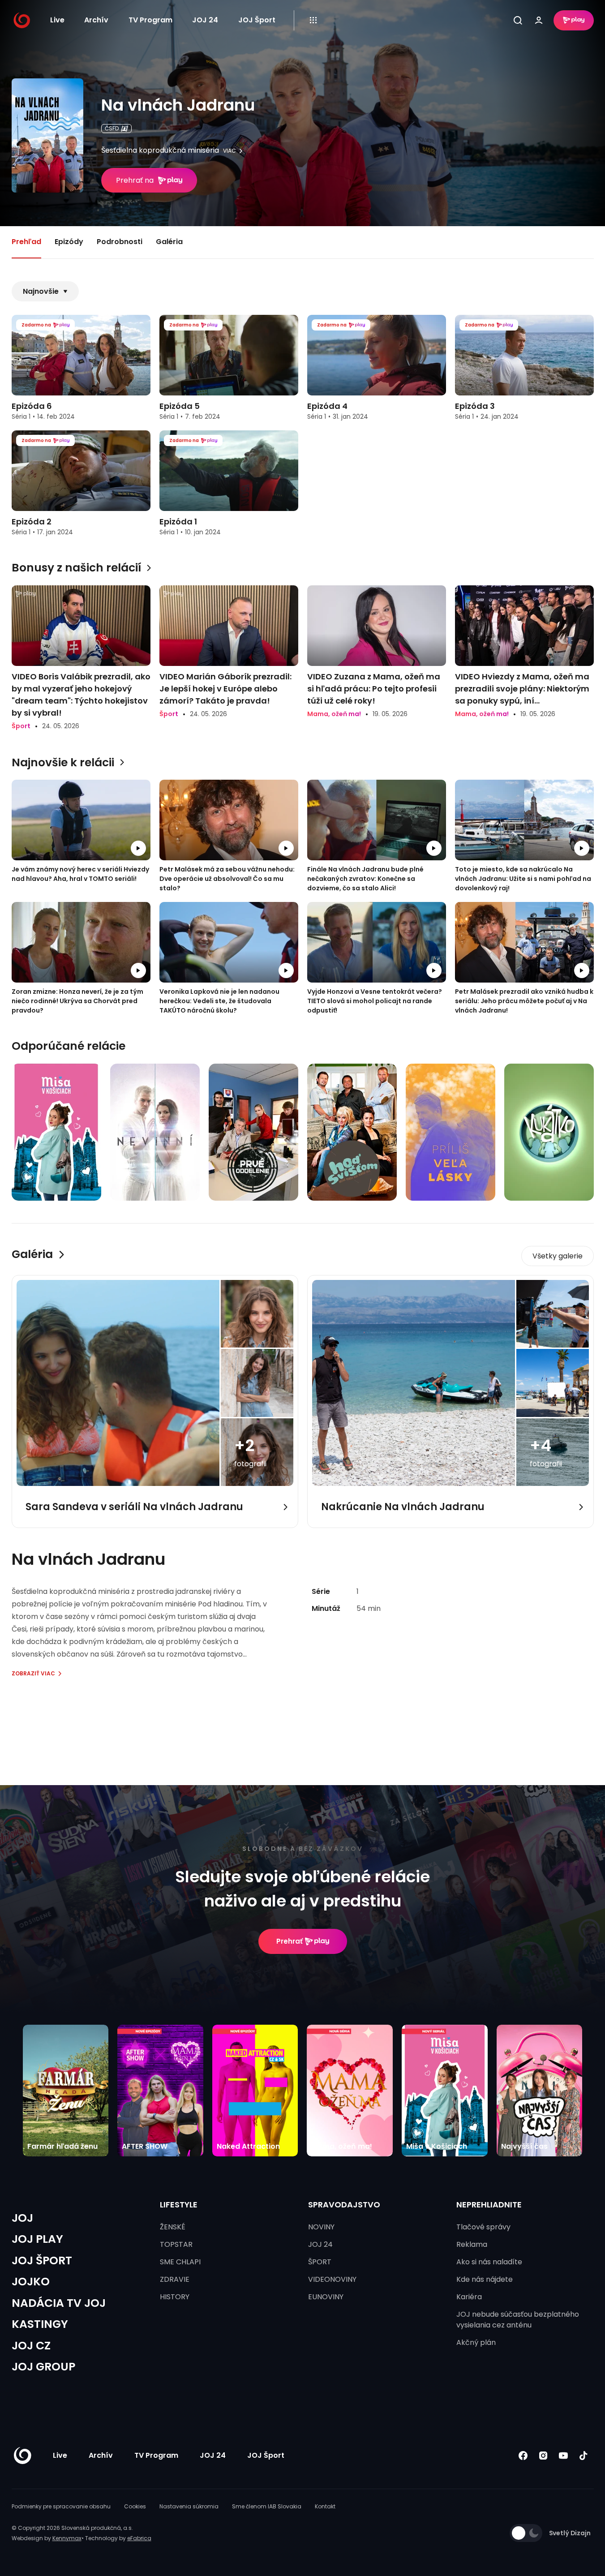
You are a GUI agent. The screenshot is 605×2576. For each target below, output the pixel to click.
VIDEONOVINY (332, 2279)
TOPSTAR (176, 2244)
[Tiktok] (584, 2455)
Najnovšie (41, 291)
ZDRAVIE (175, 2279)
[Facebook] (523, 2455)
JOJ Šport (257, 20)
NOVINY (321, 2227)
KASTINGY (40, 2324)
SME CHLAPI (180, 2262)
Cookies (135, 2506)
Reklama (472, 2244)
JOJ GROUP (43, 2367)
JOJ (22, 2218)
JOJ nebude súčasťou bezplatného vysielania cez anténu (518, 2320)
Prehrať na (135, 180)
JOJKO (31, 2282)
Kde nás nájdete (485, 2279)
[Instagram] (543, 2455)
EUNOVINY (326, 2297)
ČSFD (112, 128)
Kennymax (67, 2538)
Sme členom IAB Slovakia (267, 2506)
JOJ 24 (205, 20)
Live (57, 20)
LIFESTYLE (179, 2205)
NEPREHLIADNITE (489, 2205)
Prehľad (26, 242)
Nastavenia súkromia (189, 2506)
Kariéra (469, 2297)
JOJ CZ (31, 2346)
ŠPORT (320, 2262)
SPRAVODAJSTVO (344, 2205)
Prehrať (290, 1941)
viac (230, 151)
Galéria (169, 242)
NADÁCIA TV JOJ (59, 2303)
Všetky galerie (558, 1256)
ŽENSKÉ (173, 2227)
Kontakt (325, 2506)
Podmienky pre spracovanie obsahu (61, 2506)
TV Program (150, 20)
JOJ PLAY (37, 2239)
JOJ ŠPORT (42, 2260)
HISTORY (175, 2297)
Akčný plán (476, 2342)
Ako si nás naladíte (489, 2262)
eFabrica (139, 2538)
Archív (96, 20)
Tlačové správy (483, 2227)
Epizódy (69, 242)
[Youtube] (564, 2455)
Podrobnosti (120, 242)
